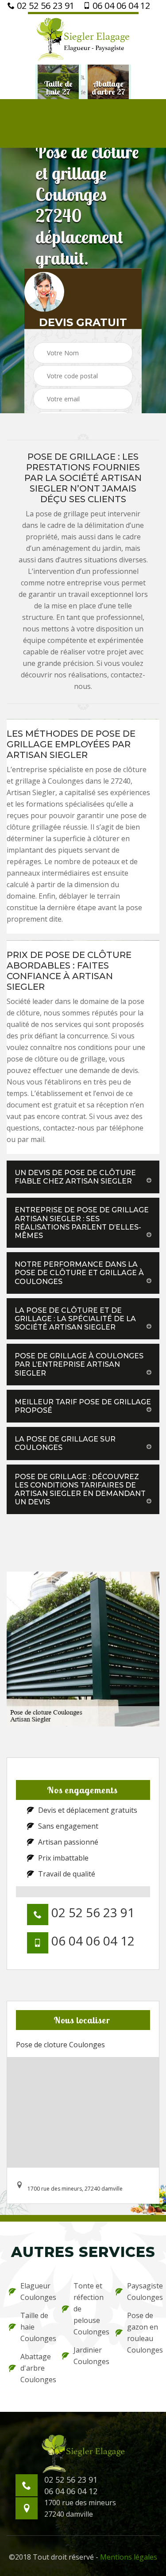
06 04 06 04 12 (120, 6)
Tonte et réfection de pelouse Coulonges (89, 2309)
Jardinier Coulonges (89, 2356)
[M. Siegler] (83, 38)
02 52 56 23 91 (44, 6)
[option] (58, 88)
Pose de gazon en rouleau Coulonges (142, 2333)
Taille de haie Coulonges (35, 2327)
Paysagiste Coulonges (142, 2291)
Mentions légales (129, 2557)
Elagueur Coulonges (35, 2291)
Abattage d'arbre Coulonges (35, 2368)
